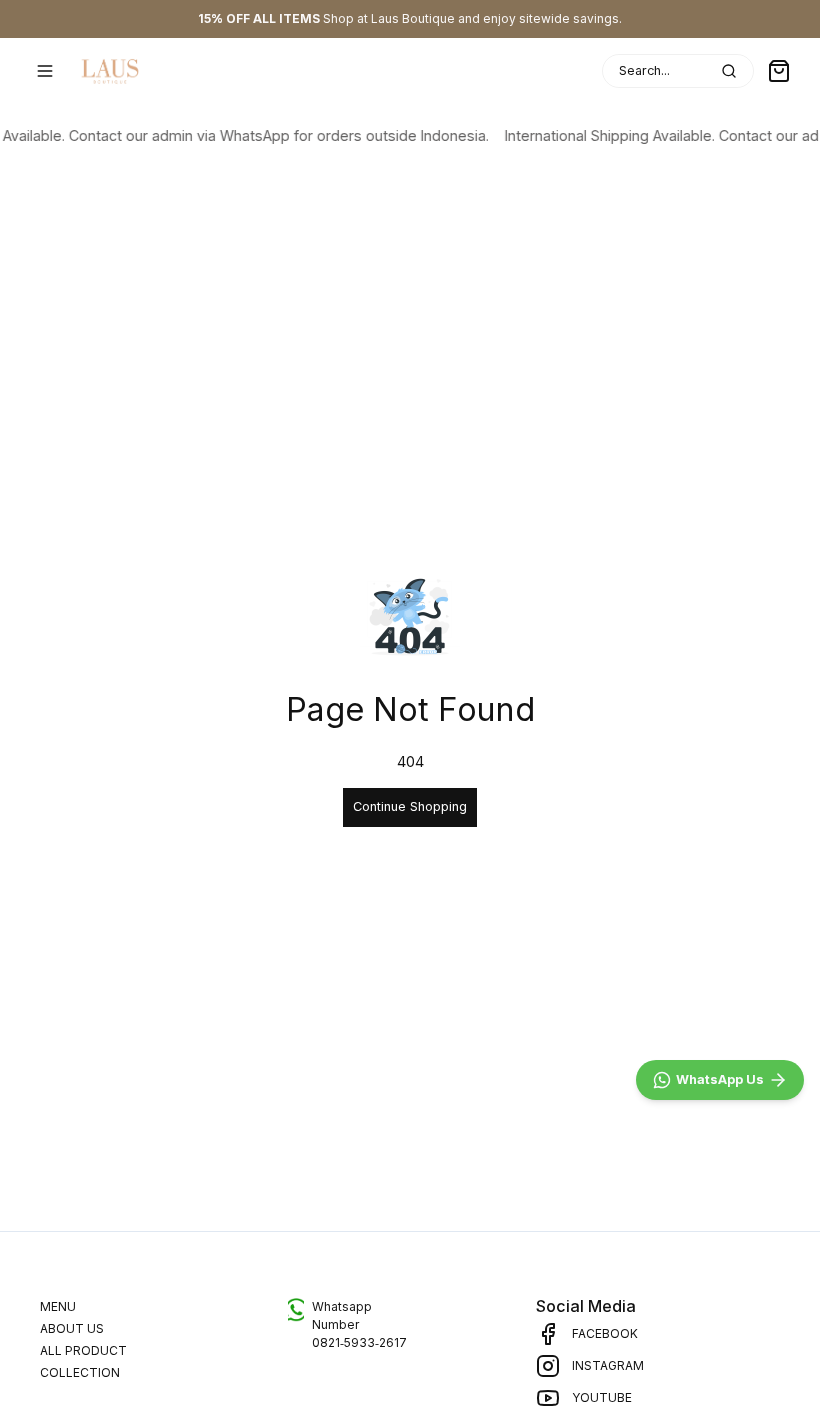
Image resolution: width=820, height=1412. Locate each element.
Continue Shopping (410, 806)
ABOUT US (72, 1328)
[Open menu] (45, 71)
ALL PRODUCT (83, 1350)
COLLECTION (80, 1372)
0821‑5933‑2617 (359, 1342)
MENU (58, 1306)
